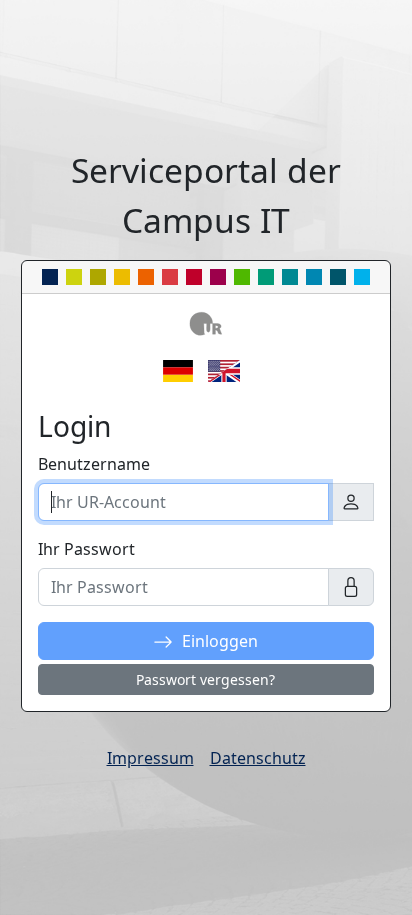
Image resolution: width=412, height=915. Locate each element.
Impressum (150, 758)
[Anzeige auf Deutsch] (183, 369)
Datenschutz (258, 758)
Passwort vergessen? (205, 679)
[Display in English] (229, 369)
